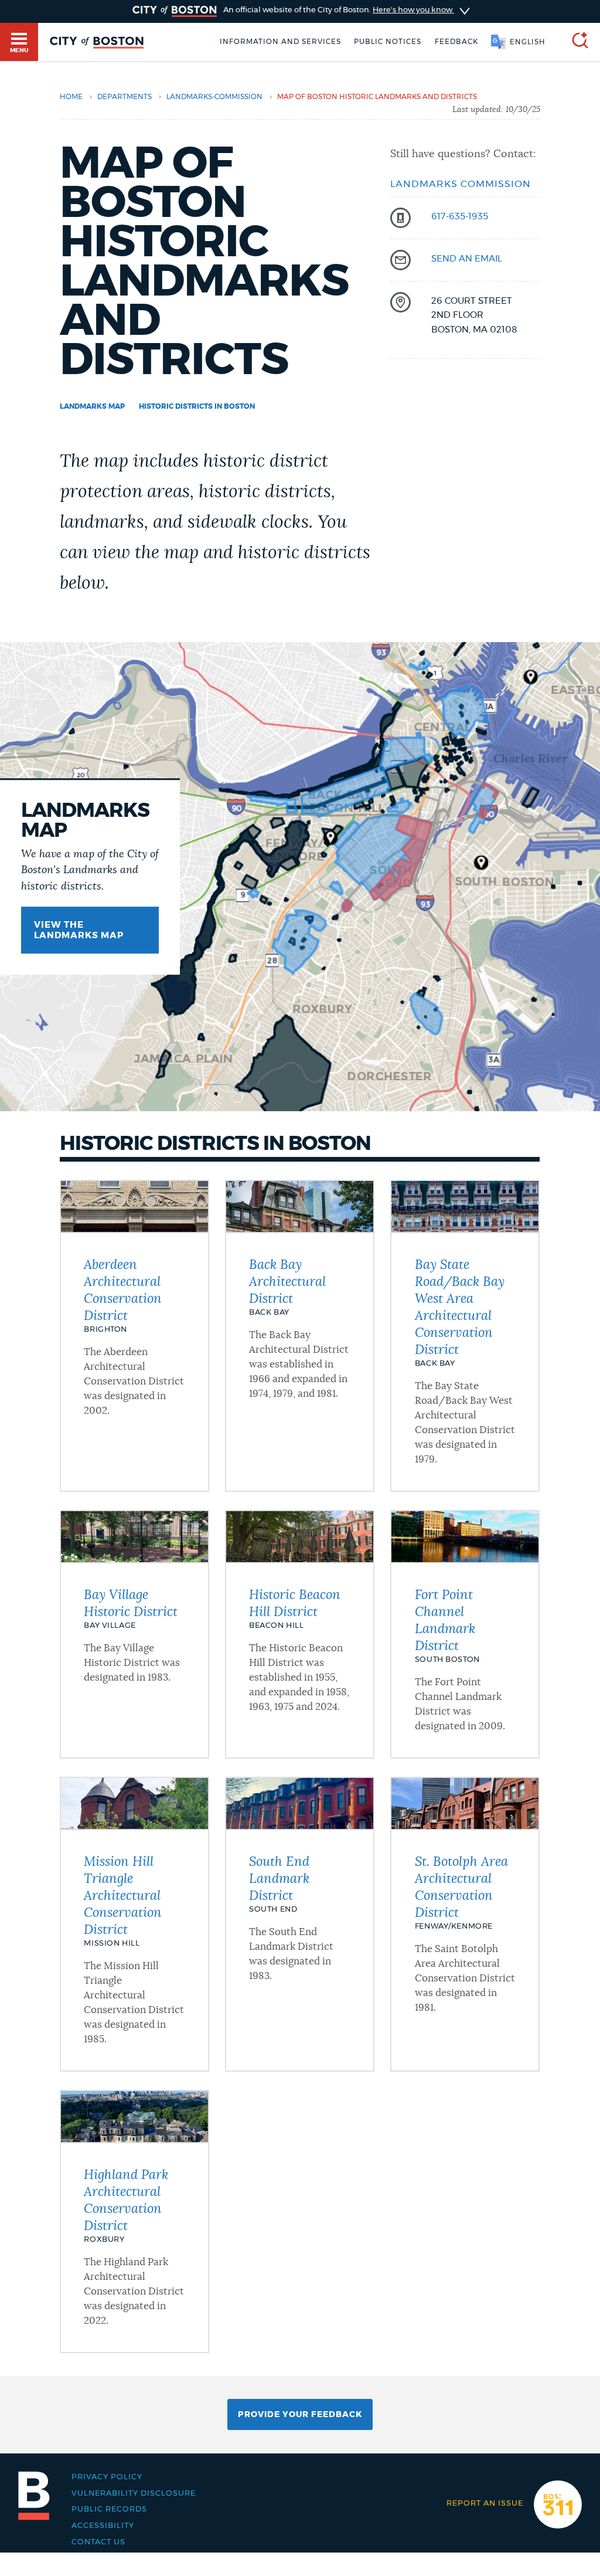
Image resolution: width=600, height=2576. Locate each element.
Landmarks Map (92, 406)
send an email (467, 259)
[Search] (575, 42)
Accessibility (103, 2526)
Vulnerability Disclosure (134, 2493)
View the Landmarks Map (79, 930)
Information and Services (280, 42)
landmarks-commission (214, 97)
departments (125, 97)
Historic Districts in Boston (197, 406)
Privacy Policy (107, 2477)
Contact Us (98, 2542)
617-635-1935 (460, 217)
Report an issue (485, 2503)
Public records (109, 2509)
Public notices (388, 42)
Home (71, 97)
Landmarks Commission (461, 184)
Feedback (456, 42)
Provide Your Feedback (300, 2415)
